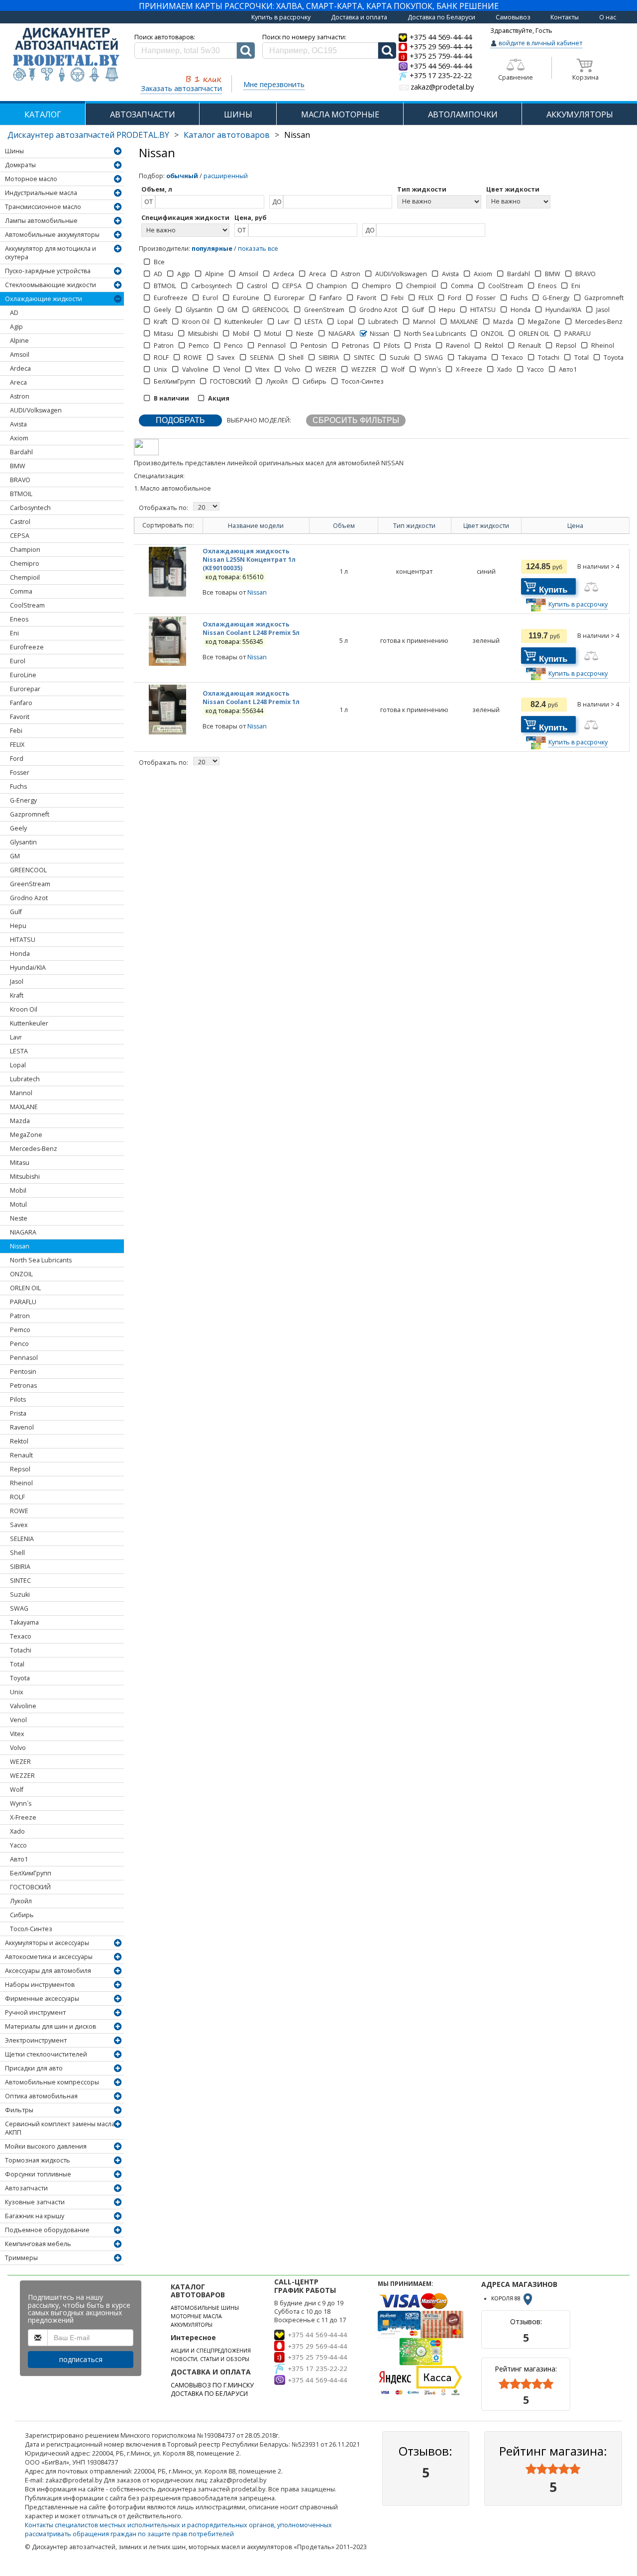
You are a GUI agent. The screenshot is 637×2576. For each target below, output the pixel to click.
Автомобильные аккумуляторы (52, 235)
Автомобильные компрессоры (52, 2082)
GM (15, 856)
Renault (21, 1455)
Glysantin (23, 842)
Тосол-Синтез (31, 1929)
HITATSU (23, 940)
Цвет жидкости (486, 526)
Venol (18, 1720)
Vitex (17, 1734)
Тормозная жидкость (38, 2160)
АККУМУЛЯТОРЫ (580, 114)
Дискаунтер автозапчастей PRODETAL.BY (88, 135)
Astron (20, 396)
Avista (18, 424)
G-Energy (23, 800)
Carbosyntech (30, 508)
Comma (21, 591)
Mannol (21, 1093)
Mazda (20, 1121)
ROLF (17, 1497)
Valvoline (23, 1706)
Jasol (17, 981)
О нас (608, 17)
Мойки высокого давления (46, 2146)
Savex (19, 1525)
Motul (18, 1204)
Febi (16, 731)
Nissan (20, 1246)
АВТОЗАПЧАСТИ (143, 114)
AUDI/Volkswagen (36, 410)
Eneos (19, 619)
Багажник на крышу (35, 2216)
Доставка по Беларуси (441, 17)
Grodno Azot (29, 898)
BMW (18, 466)
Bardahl (21, 452)
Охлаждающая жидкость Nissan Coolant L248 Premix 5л (251, 628)
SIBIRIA (20, 1567)
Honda (20, 954)
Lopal (18, 1065)
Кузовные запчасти (35, 2202)
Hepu (18, 926)
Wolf (17, 1790)
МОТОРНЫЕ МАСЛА (196, 2316)
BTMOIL (21, 494)
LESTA (19, 1051)
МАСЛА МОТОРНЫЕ (340, 114)
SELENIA (22, 1539)
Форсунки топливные (38, 2174)
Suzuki (20, 1595)
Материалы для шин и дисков (51, 2026)
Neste (19, 1218)
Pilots (18, 1399)
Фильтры (19, 2110)
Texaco (21, 1636)
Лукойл (21, 1901)
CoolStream (27, 605)
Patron (20, 1316)
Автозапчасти (26, 2188)
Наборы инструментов (40, 1985)
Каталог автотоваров (227, 135)
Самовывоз (513, 17)
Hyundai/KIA (28, 968)
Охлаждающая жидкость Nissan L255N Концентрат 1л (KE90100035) (249, 560)
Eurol (18, 661)
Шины (14, 151)
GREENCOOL (28, 870)
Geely (18, 828)
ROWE (19, 1511)
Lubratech (25, 1079)
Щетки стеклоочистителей (46, 2054)
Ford (17, 759)
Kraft (17, 995)
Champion (25, 550)
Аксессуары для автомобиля (48, 1971)
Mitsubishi (25, 1177)
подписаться (81, 2359)
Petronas (23, 1386)
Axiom (19, 438)
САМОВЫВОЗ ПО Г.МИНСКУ (212, 2385)
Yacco (18, 1845)
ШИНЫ (238, 114)
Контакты (565, 17)
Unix (17, 1692)
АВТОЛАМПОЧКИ (463, 114)
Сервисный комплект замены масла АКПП (60, 2128)
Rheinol (21, 1483)
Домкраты (20, 165)
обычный (182, 176)
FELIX (17, 745)
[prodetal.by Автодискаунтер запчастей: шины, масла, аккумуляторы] (66, 55)
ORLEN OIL (25, 1288)
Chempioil (25, 577)
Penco (19, 1344)
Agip (16, 327)
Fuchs (18, 786)
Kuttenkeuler (29, 1023)
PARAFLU (23, 1302)
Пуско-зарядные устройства (48, 271)
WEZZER (22, 1776)
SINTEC (20, 1581)
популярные (212, 249)
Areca (18, 382)
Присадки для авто (34, 2068)
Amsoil (20, 355)
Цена (575, 526)
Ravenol (22, 1427)
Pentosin (23, 1372)
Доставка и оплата (359, 17)
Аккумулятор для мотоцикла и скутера (51, 253)
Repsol (20, 1469)
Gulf (16, 912)
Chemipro (25, 564)
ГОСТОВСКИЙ (30, 1887)
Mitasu (20, 1163)
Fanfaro (21, 703)
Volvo (18, 1748)
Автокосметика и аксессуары (49, 1957)
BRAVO (20, 480)
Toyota (20, 1678)
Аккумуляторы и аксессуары (47, 1943)
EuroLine (23, 675)
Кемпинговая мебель (38, 2244)
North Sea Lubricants (41, 1260)
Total (17, 1664)
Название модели (256, 526)
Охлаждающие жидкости (44, 299)
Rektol (19, 1441)
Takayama (24, 1622)
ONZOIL (21, 1274)
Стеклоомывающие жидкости (51, 285)
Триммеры (21, 2258)
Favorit (20, 717)
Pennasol (24, 1358)
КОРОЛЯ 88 (507, 2298)
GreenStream (30, 884)
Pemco (20, 1330)
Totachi (21, 1650)
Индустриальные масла (41, 193)
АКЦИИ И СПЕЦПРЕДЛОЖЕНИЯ (211, 2351)
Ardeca (20, 368)
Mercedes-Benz (34, 1149)
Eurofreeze (27, 647)
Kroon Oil (24, 1009)
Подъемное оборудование (47, 2230)
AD (14, 313)
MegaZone (26, 1135)
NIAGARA (23, 1232)
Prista (18, 1413)
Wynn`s (21, 1803)
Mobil (18, 1190)
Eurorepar (25, 689)
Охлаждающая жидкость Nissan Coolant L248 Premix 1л (251, 698)
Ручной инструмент (35, 2012)
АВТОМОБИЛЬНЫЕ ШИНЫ (205, 2308)
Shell (17, 1553)
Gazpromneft (30, 814)
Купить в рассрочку (281, 17)
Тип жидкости (414, 526)
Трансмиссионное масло (43, 207)
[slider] (526, 2384)
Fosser (20, 773)
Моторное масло (31, 179)
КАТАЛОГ (43, 114)
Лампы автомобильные (41, 221)
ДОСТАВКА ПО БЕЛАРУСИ (209, 2394)
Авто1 (19, 1859)
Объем (344, 526)
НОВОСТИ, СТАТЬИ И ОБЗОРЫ (210, 2359)
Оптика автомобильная (41, 2096)
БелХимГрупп (31, 1873)
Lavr (16, 1037)
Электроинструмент (36, 2040)
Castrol (20, 522)
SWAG (19, 1608)
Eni (14, 633)
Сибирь (22, 1915)
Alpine (19, 341)
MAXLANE (24, 1107)
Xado (17, 1831)
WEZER (20, 1762)
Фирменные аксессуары (42, 1999)
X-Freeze (23, 1817)
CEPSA (20, 536)
